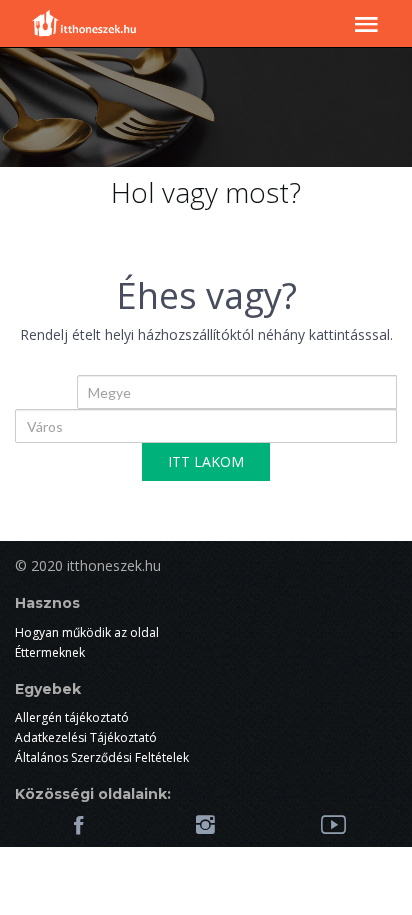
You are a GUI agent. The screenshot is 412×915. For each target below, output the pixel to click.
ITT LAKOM (206, 461)
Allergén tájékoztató (72, 717)
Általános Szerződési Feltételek (102, 757)
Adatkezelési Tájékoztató (86, 737)
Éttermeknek (50, 652)
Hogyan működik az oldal (87, 632)
